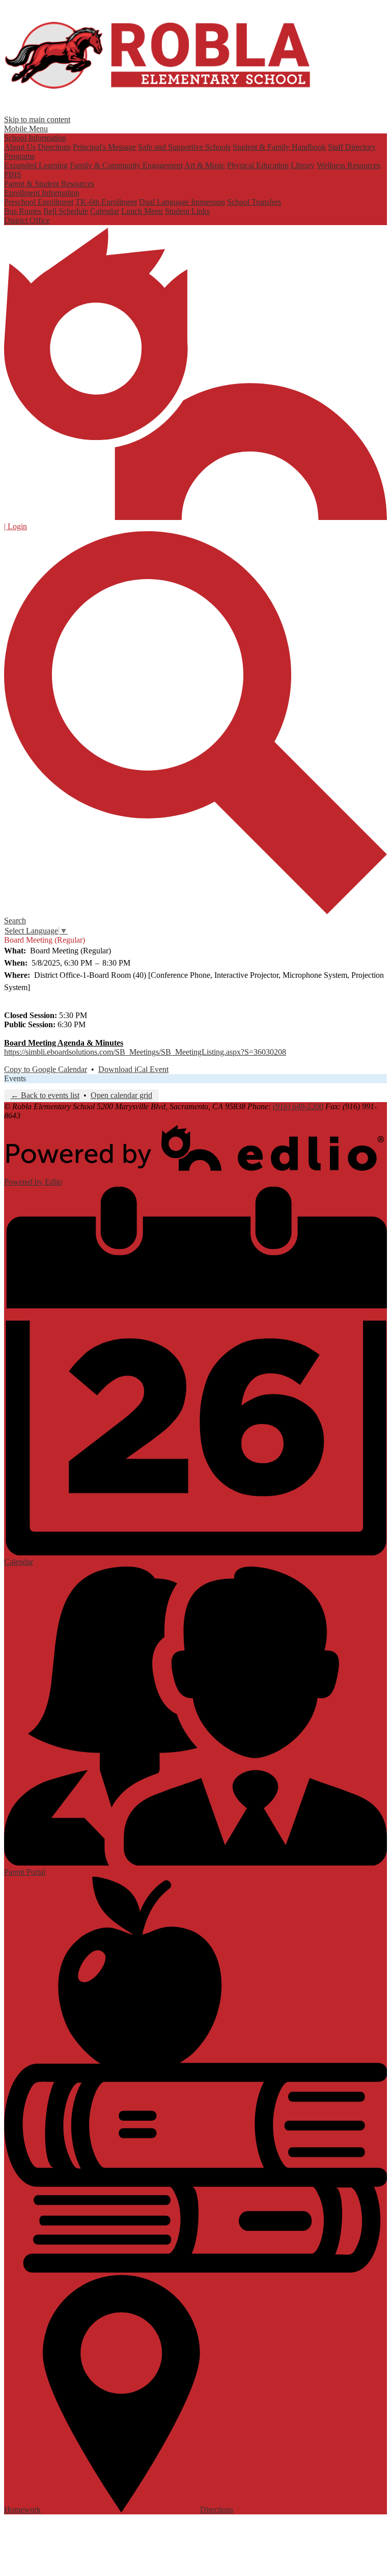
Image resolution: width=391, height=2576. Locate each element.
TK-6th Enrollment (106, 202)
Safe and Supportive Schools (184, 147)
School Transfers (254, 202)
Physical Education (258, 165)
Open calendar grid (121, 1095)
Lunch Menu (142, 211)
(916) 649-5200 (298, 1106)
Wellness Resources (348, 165)
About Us (20, 147)
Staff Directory (352, 147)
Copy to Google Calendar (46, 1069)
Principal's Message (104, 147)
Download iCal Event (133, 1069)
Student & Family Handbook (279, 147)
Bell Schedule (66, 211)
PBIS (13, 174)
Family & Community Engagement (126, 165)
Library (303, 165)
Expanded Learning (36, 165)
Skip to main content (37, 119)
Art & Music (205, 165)
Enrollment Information (42, 193)
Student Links (187, 211)
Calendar (105, 211)
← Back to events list (45, 1095)
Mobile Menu (26, 129)
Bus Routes (23, 211)
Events (15, 1078)
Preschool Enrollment (39, 202)
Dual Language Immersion (182, 202)
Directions (54, 147)
